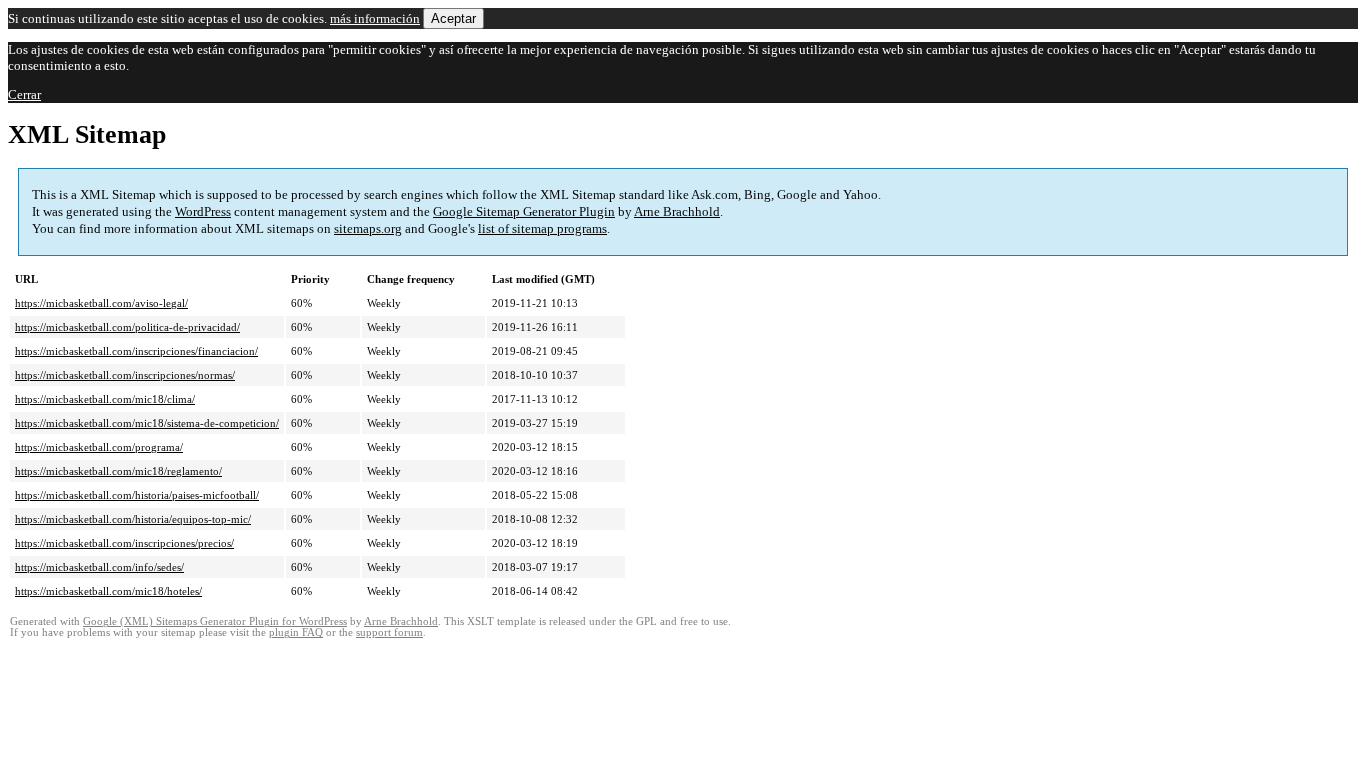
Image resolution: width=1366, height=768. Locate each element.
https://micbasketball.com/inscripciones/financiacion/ (136, 351)
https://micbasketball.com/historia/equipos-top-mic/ (133, 519)
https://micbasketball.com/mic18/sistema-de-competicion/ (147, 423)
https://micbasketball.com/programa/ (99, 447)
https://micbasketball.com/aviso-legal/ (101, 303)
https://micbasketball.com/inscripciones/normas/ (125, 375)
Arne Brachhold (677, 211)
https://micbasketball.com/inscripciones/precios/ (124, 543)
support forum (389, 632)
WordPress (203, 211)
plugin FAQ (296, 632)
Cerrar (24, 94)
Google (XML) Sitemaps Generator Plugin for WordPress (215, 621)
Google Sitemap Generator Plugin (524, 211)
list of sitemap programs (542, 228)
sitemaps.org (368, 228)
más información (375, 18)
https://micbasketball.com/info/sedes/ (99, 567)
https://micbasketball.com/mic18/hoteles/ (108, 591)
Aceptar (453, 18)
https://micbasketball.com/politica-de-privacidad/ (127, 327)
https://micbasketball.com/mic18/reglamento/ (118, 471)
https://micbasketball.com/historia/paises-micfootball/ (137, 495)
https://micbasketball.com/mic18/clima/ (105, 399)
